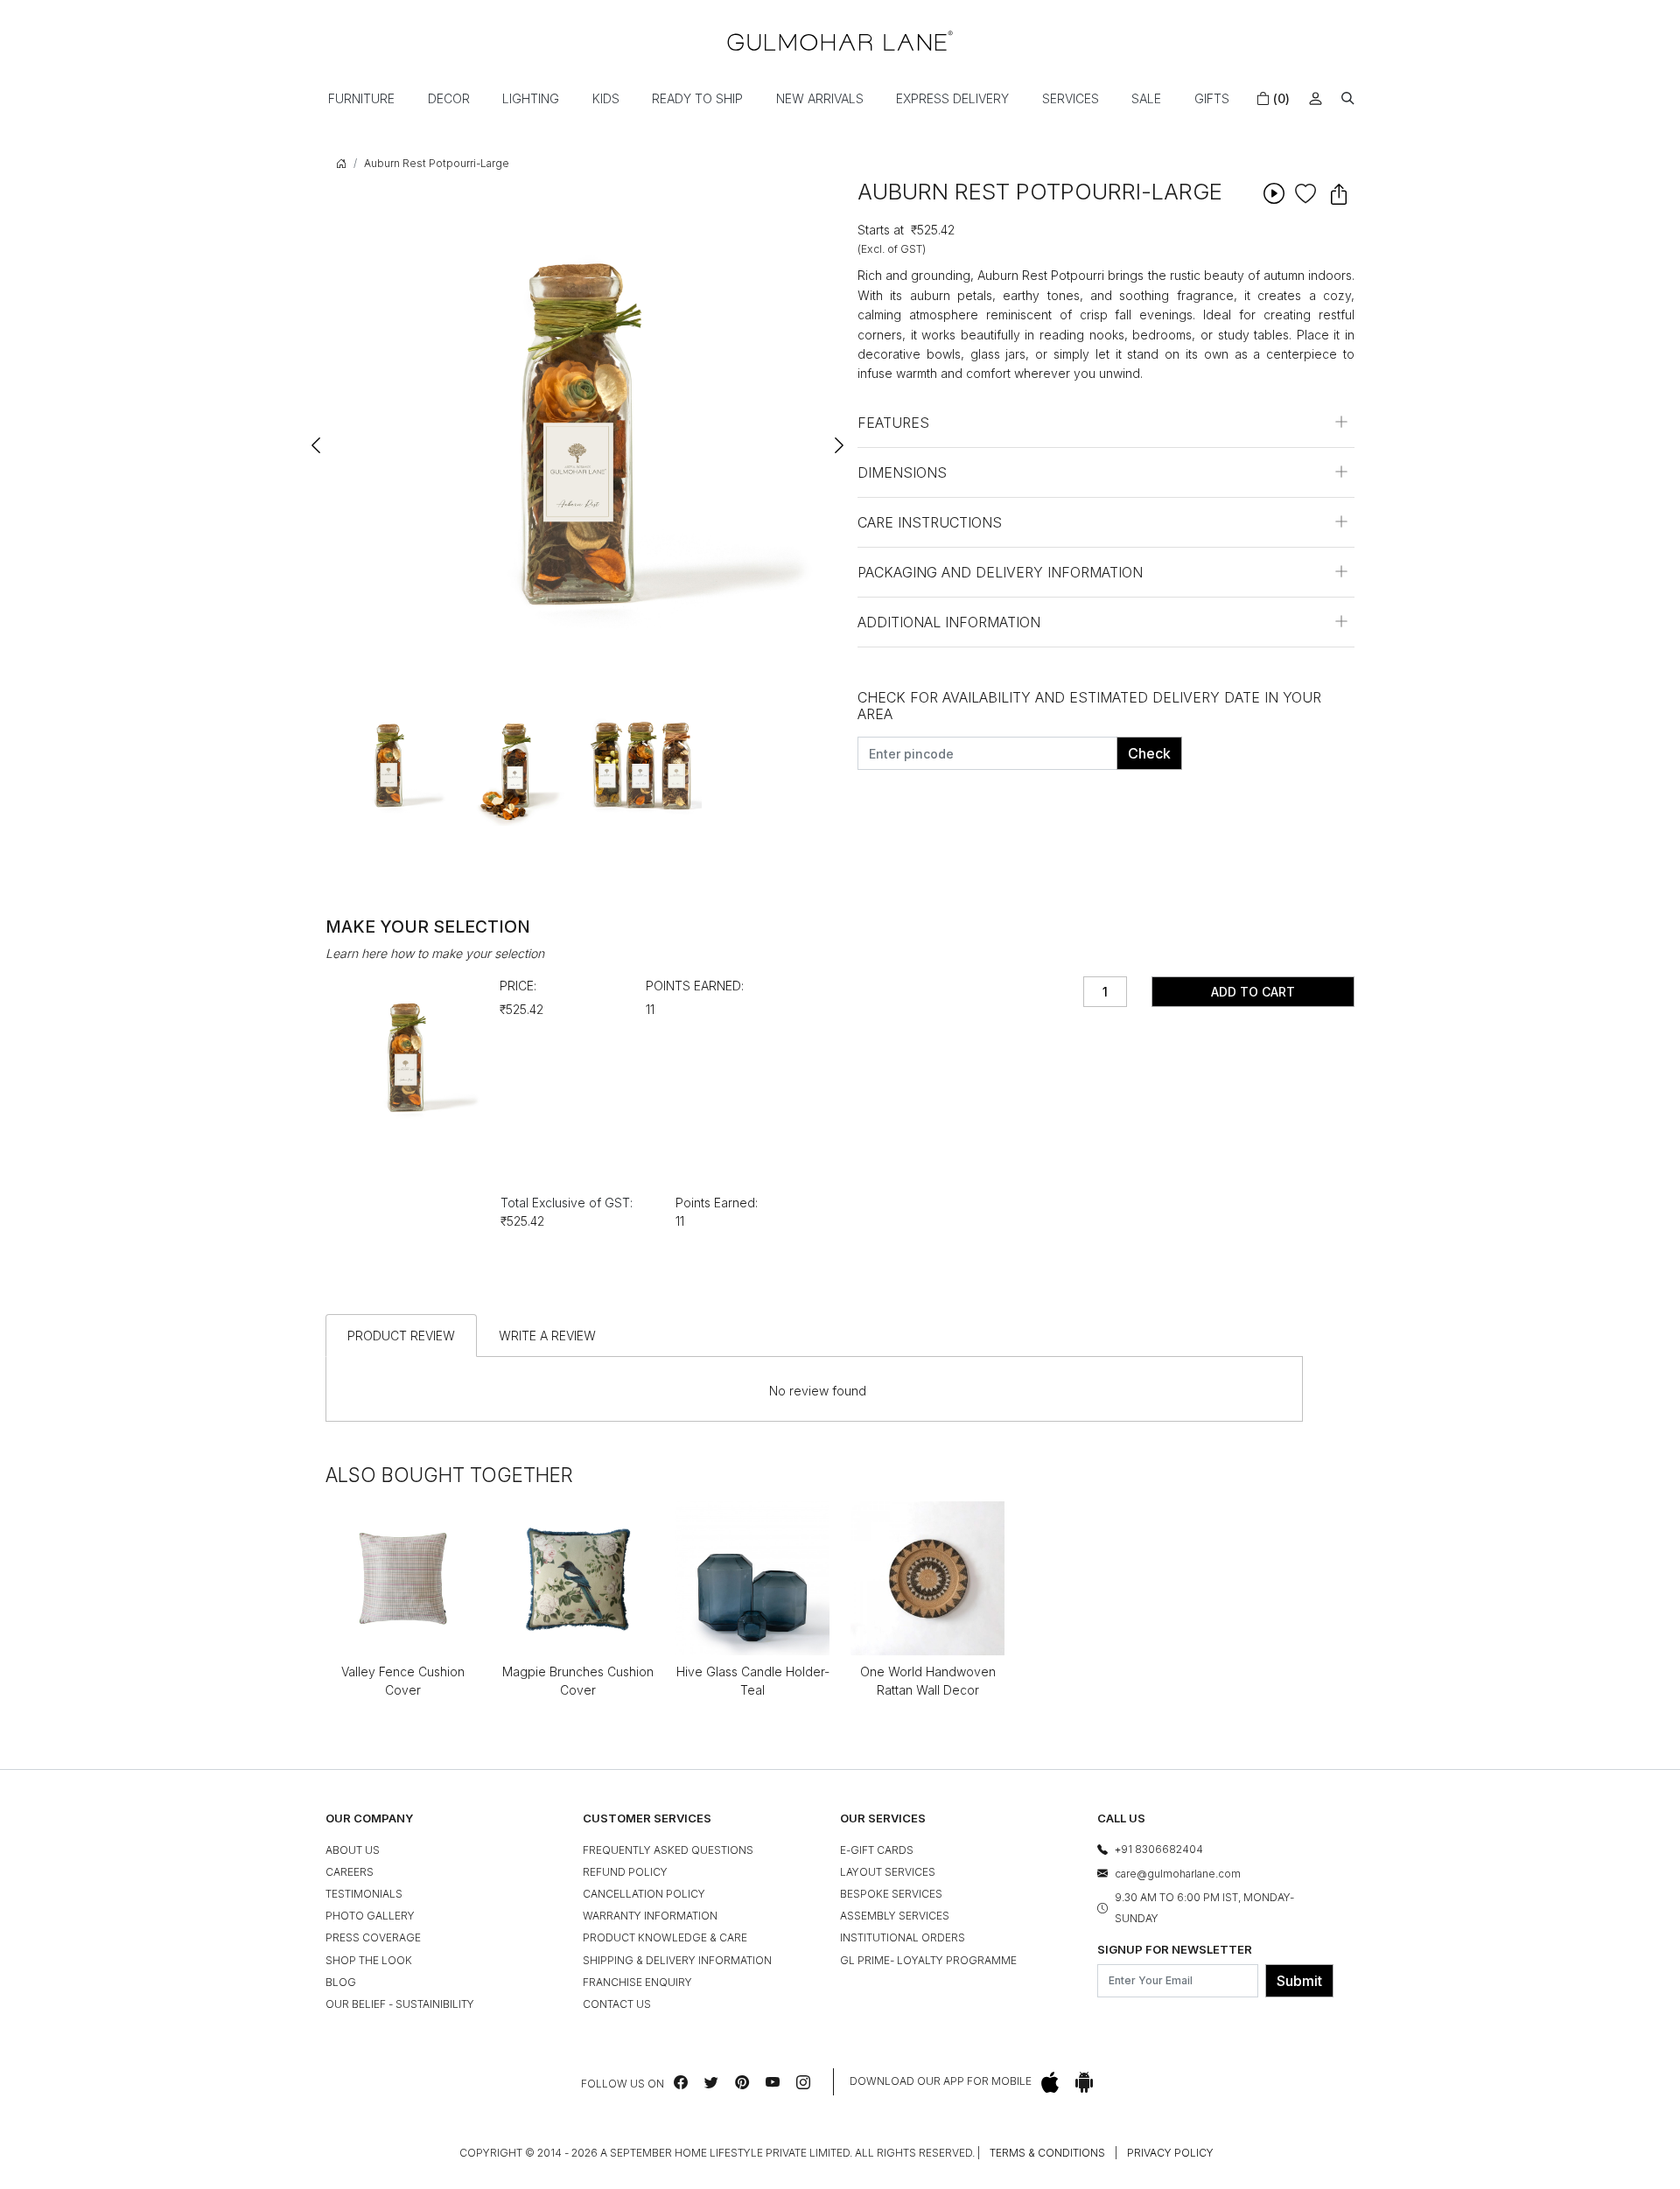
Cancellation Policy (644, 1894)
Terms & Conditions (1047, 2153)
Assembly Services (895, 1916)
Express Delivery (952, 98)
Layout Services (888, 1872)
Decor (449, 98)
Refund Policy (625, 1872)
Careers (350, 1872)
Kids (606, 98)
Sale (1146, 98)
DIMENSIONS (902, 472)
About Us (353, 1850)
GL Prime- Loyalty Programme (928, 1960)
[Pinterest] (742, 2082)
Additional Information (949, 622)
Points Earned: (695, 986)
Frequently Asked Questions (668, 1850)
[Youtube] (773, 2082)
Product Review (401, 1336)
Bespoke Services (891, 1894)
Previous (317, 437)
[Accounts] (1316, 98)
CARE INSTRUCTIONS (930, 522)
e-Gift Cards (877, 1850)
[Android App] (1084, 2082)
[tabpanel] (388, 765)
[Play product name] (1274, 193)
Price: (518, 986)
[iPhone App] (1050, 2082)
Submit (1299, 1981)
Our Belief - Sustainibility (400, 2004)
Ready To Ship (697, 98)
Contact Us (617, 2004)
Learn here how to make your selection (435, 953)
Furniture (361, 98)
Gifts (1212, 98)
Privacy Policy (1170, 2153)
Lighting (531, 98)
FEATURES (893, 423)
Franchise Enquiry (637, 1982)
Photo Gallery (370, 1916)
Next (838, 437)
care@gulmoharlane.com (1178, 1874)
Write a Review (547, 1336)
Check (1149, 753)
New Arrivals (820, 98)
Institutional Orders (903, 1937)
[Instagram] (803, 2082)
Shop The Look (369, 1960)
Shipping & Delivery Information (677, 1960)
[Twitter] (711, 2082)
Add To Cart (1253, 992)
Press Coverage (373, 1937)
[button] (1348, 98)
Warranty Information (650, 1916)
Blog (341, 1982)
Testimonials (364, 1894)
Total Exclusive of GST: (567, 1203)
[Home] (840, 41)
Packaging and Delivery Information (1000, 572)
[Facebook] (681, 2082)
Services (1071, 98)
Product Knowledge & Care (665, 1937)
